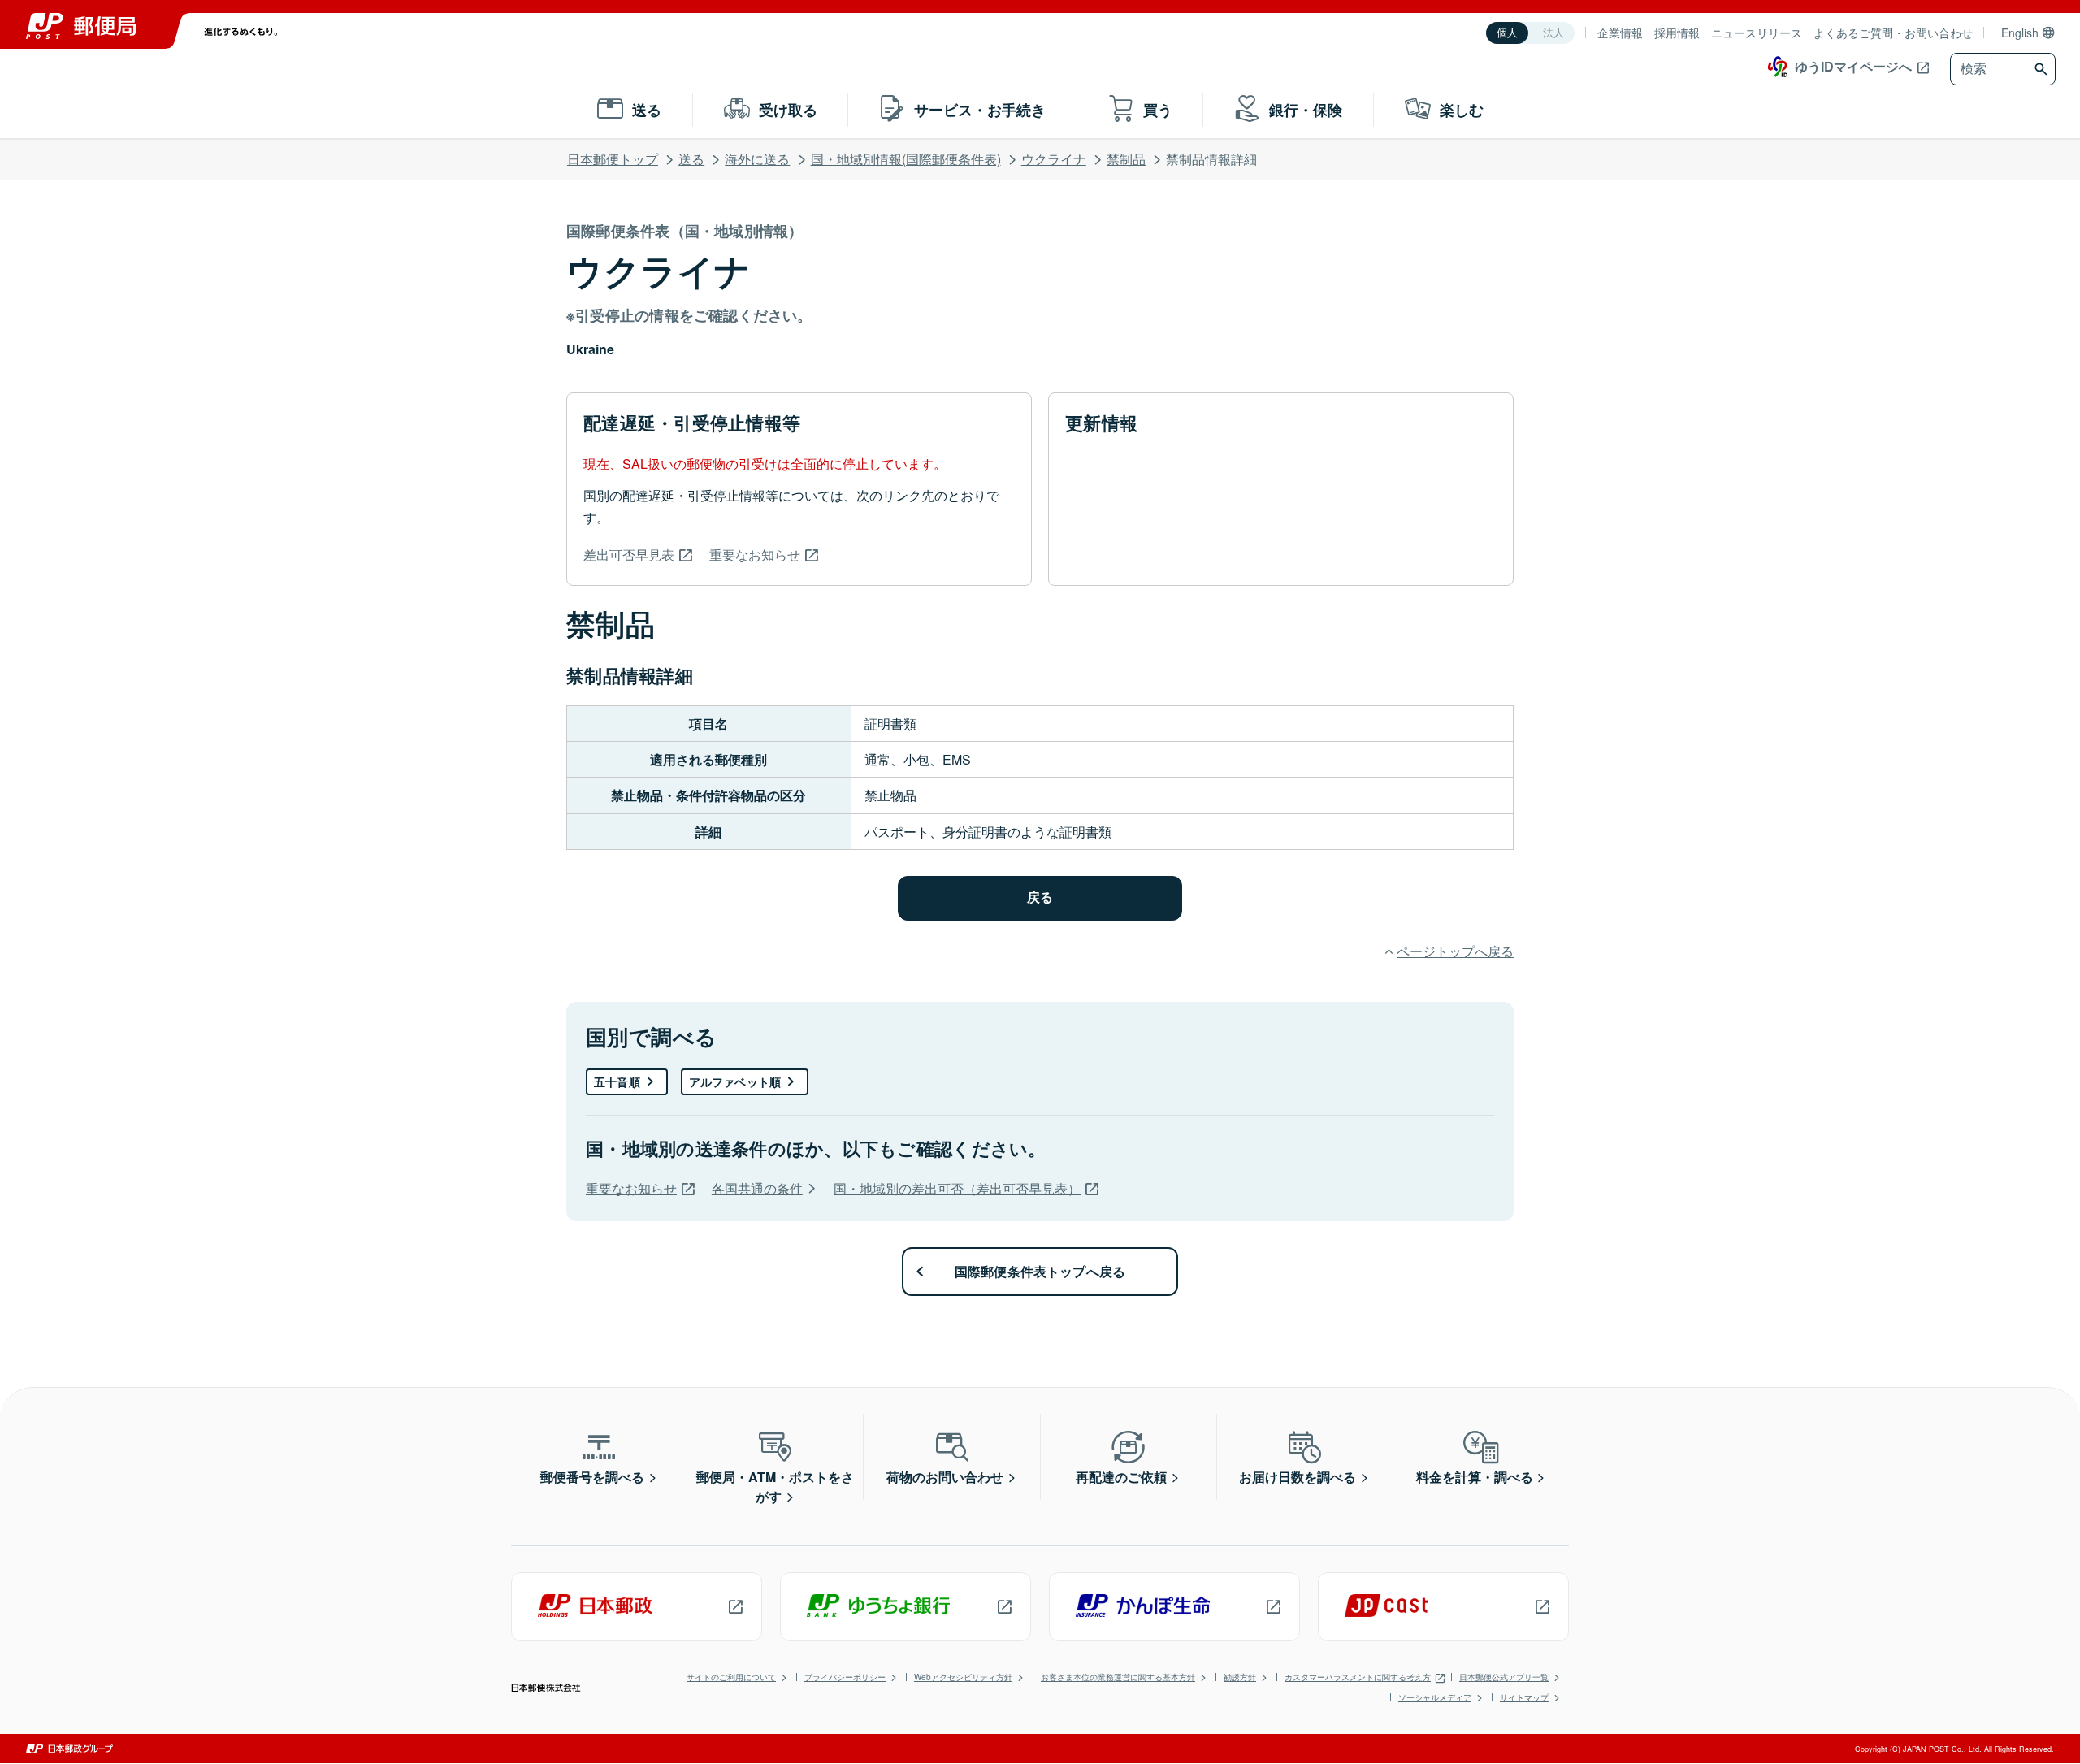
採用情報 (1677, 33)
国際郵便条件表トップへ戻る (1040, 1271)
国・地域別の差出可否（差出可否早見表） (957, 1188)
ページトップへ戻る (1455, 951)
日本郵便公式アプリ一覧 (1504, 1677)
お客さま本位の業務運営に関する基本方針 (1118, 1677)
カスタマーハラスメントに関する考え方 (1358, 1677)
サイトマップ (1524, 1697)
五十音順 (617, 1081)
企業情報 (1620, 33)
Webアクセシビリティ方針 (963, 1677)
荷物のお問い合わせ (945, 1477)
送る (691, 159)
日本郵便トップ (613, 159)
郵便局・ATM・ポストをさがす (775, 1487)
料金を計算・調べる (1475, 1477)
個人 (1507, 33)
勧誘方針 (1240, 1677)
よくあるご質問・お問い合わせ (1893, 33)
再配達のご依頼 (1121, 1477)
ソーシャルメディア (1435, 1697)
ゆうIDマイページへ (1853, 66)
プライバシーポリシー (845, 1677)
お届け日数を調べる (1298, 1477)
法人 (1553, 33)
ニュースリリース (1757, 33)
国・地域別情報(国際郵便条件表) (906, 159)
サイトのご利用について (731, 1677)
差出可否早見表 (629, 555)
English (2020, 33)
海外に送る (757, 159)
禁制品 (1126, 159)
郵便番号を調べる (592, 1477)
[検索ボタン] (2043, 69)
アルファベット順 (735, 1081)
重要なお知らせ (755, 555)
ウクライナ (1054, 159)
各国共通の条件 (757, 1188)
